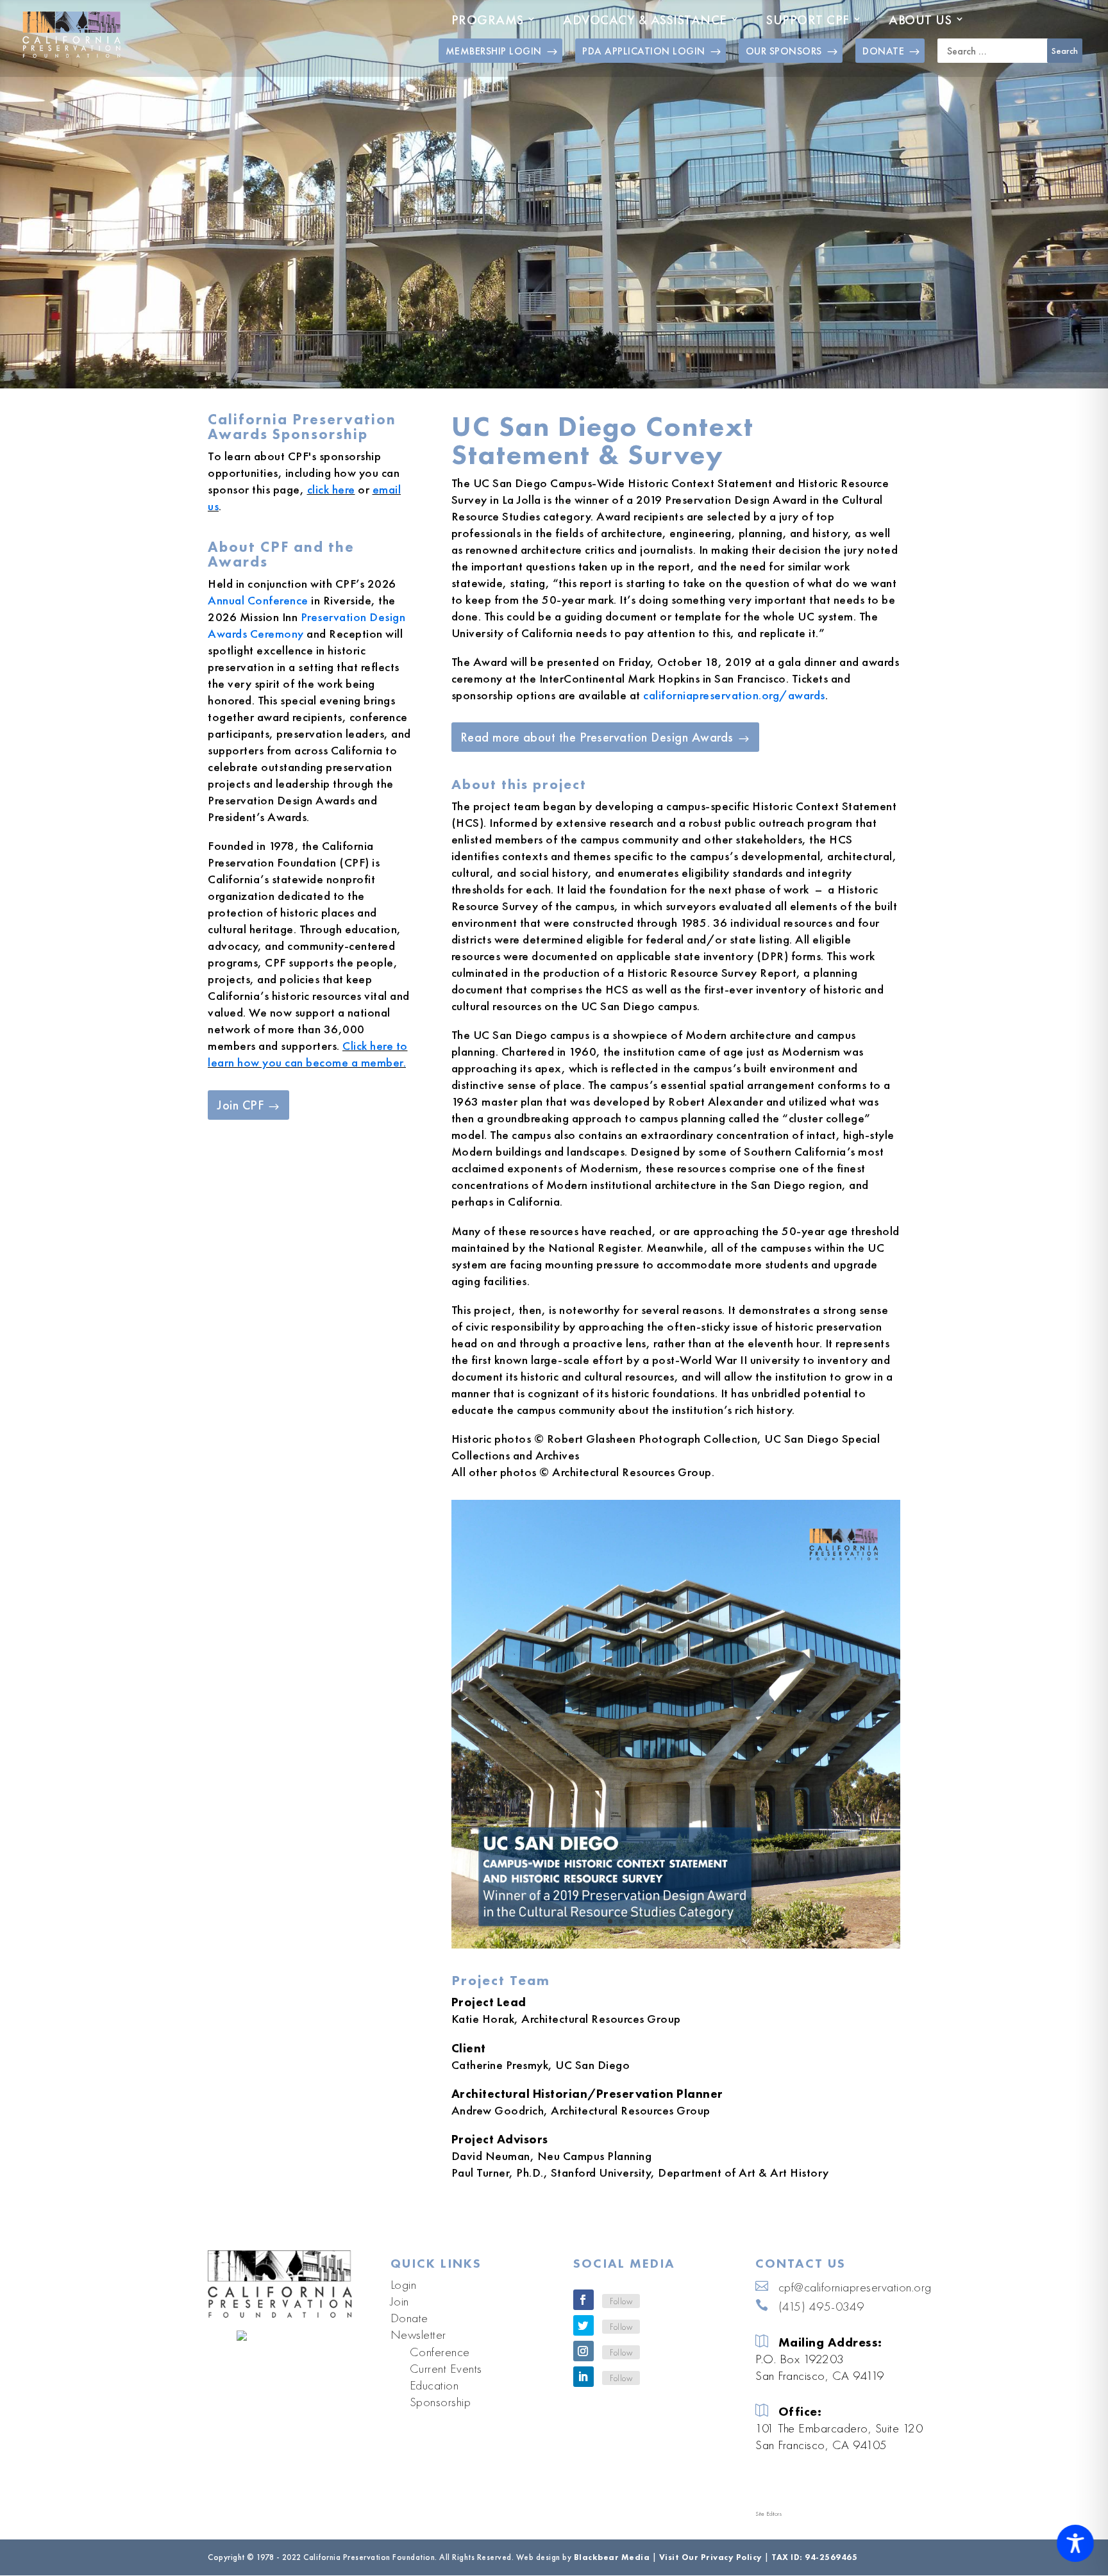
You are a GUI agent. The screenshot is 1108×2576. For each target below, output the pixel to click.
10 (708, 1921)
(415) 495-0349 (821, 2306)
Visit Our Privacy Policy (711, 2557)
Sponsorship (441, 2402)
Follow (621, 2301)
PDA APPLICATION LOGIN (644, 51)
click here (331, 489)
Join (400, 2301)
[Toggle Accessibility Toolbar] (1075, 2543)
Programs (488, 20)
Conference (440, 2352)
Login (404, 2284)
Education (434, 2385)
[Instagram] (583, 2351)
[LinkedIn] (583, 2377)
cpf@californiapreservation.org (855, 2287)
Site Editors (768, 2514)
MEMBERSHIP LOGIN (494, 51)
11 (719, 1921)
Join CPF (240, 1105)
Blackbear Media (612, 2557)
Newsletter (418, 2334)
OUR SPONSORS (784, 51)
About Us (920, 20)
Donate (409, 2318)
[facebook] (583, 2300)
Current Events (446, 2368)
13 (741, 1921)
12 (730, 1921)
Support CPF (808, 20)
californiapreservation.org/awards (734, 695)
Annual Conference (258, 600)
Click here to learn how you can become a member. (308, 1054)
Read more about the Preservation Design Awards (597, 737)
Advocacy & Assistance (645, 20)
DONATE (883, 51)
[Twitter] (583, 2325)
